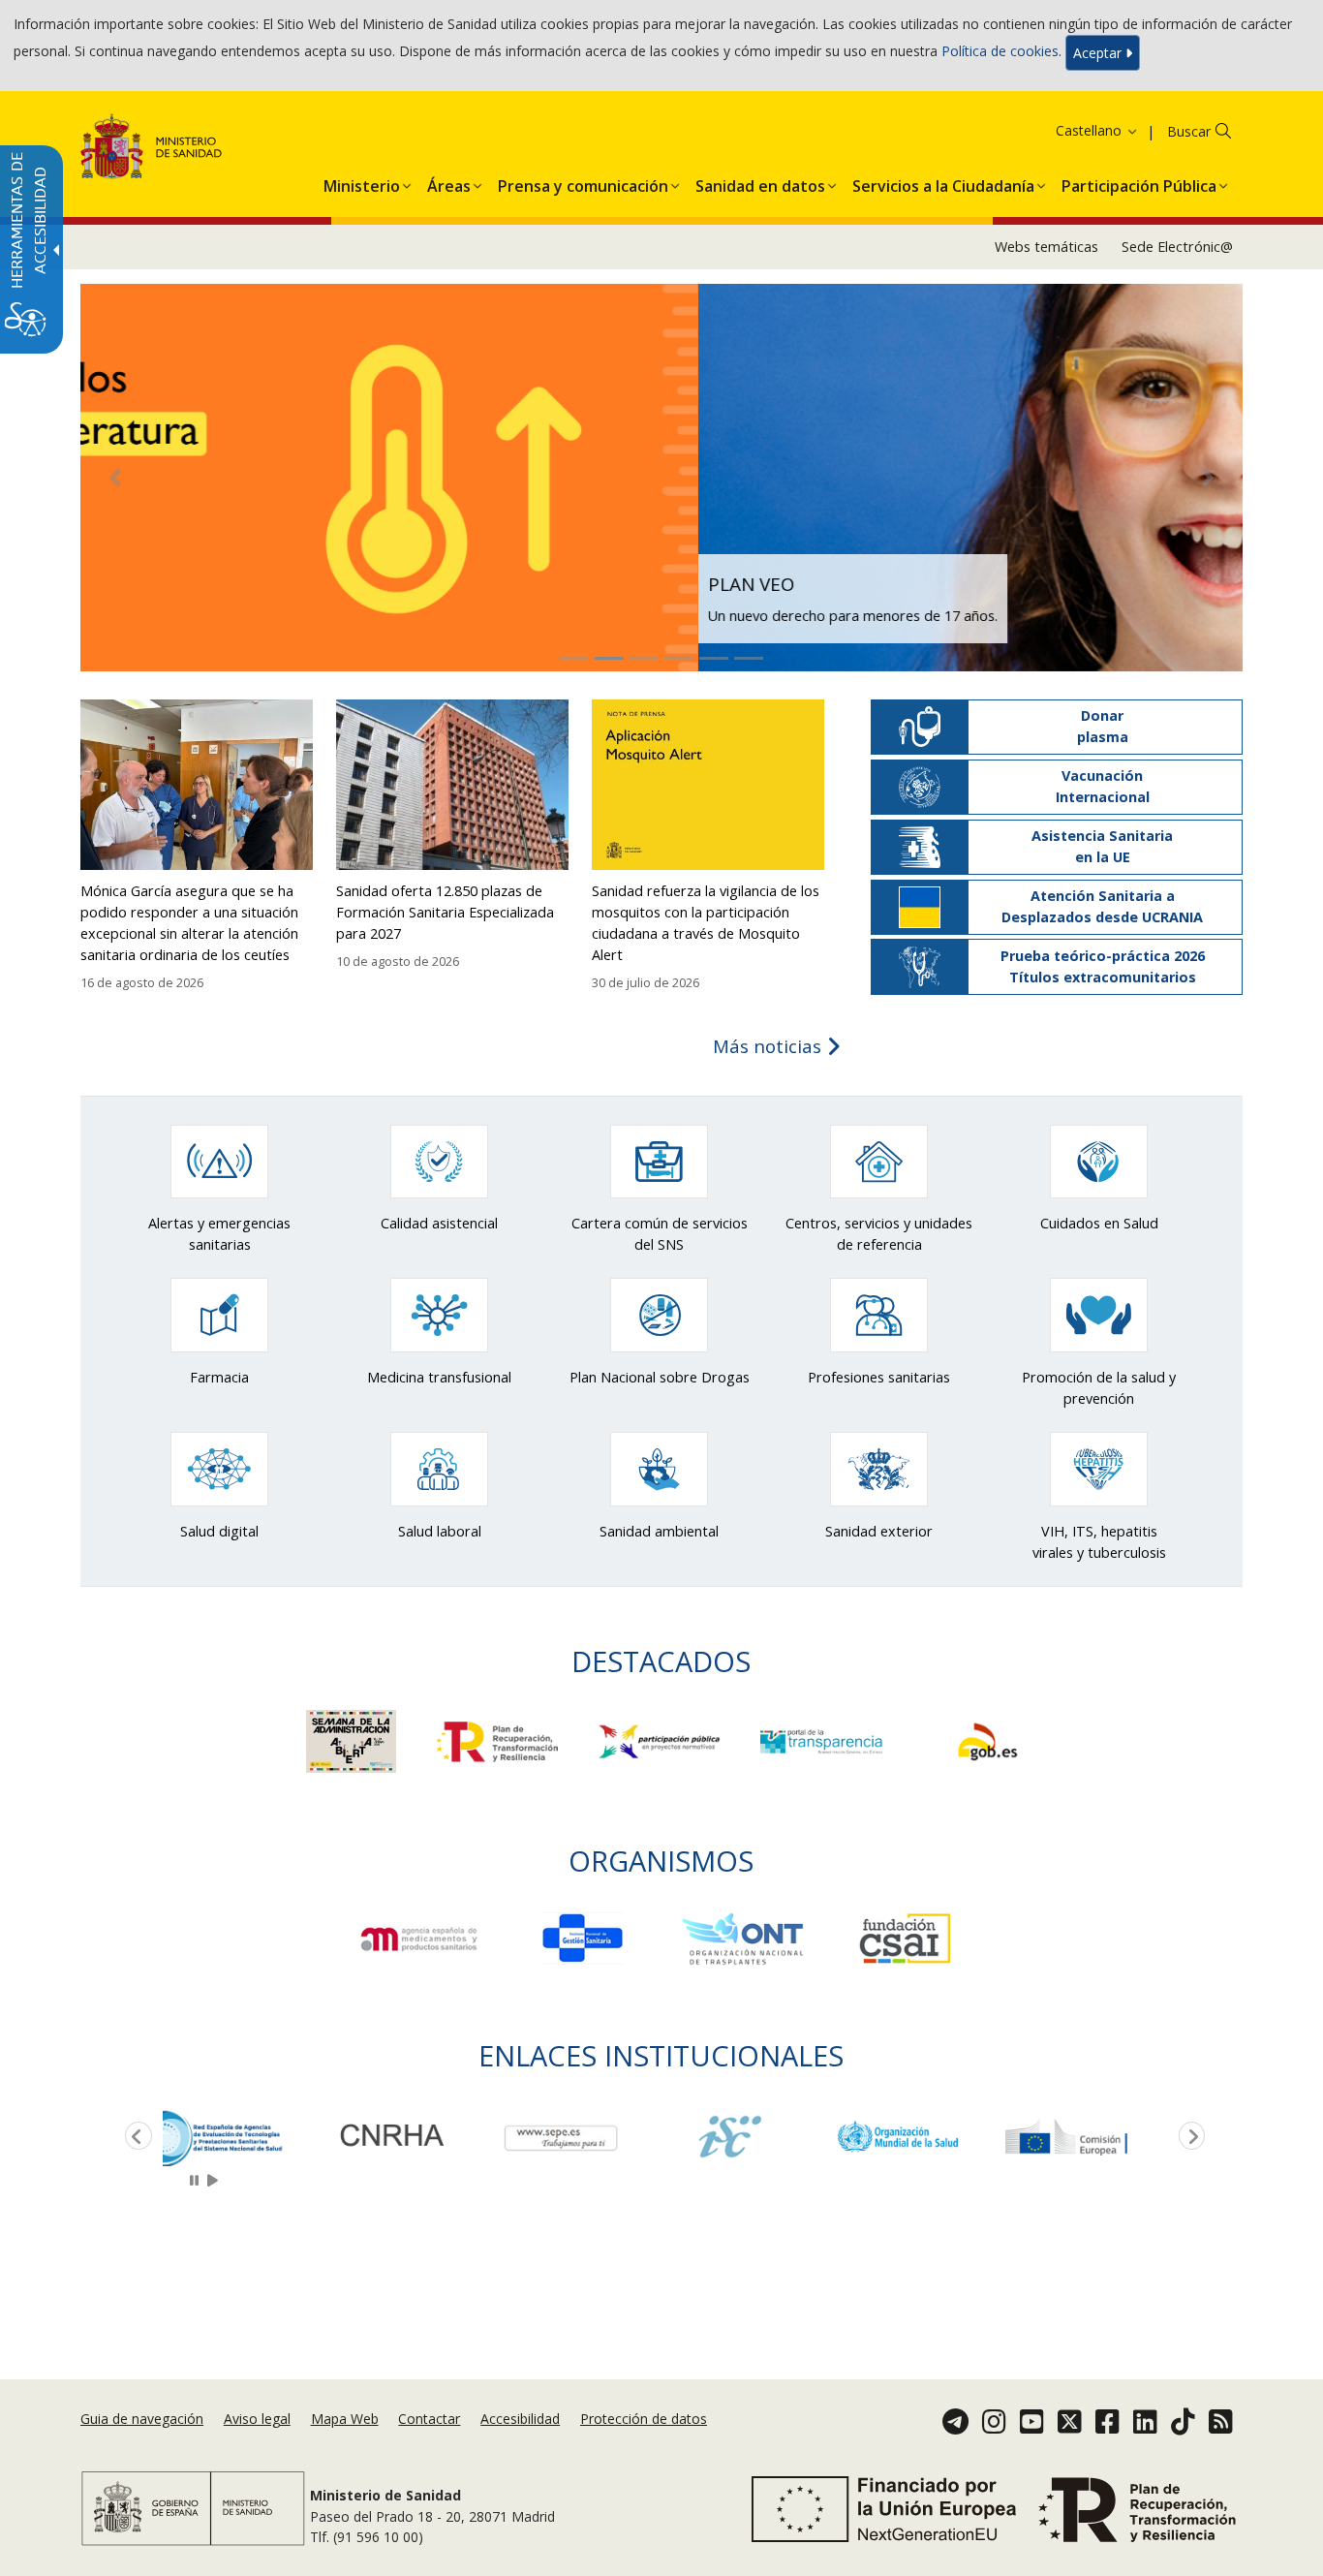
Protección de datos (644, 2420)
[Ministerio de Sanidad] (152, 150)
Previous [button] (135, 2137)
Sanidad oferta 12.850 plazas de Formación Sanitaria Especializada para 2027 (445, 912)
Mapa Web (345, 2420)
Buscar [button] (1189, 131)
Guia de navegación (142, 2420)
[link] (247, 2137)
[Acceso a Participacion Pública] (661, 1740)
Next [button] (1188, 2137)
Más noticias (769, 1046)
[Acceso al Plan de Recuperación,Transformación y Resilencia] (500, 1740)
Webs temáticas (1046, 247)
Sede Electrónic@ (1177, 247)
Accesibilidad (520, 2420)
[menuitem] (362, 182)
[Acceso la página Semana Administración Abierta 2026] (353, 1740)
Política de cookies (1000, 51)
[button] (1072, 130)
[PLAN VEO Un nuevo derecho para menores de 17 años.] (661, 476)
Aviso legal (257, 2420)
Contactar (429, 2420)
